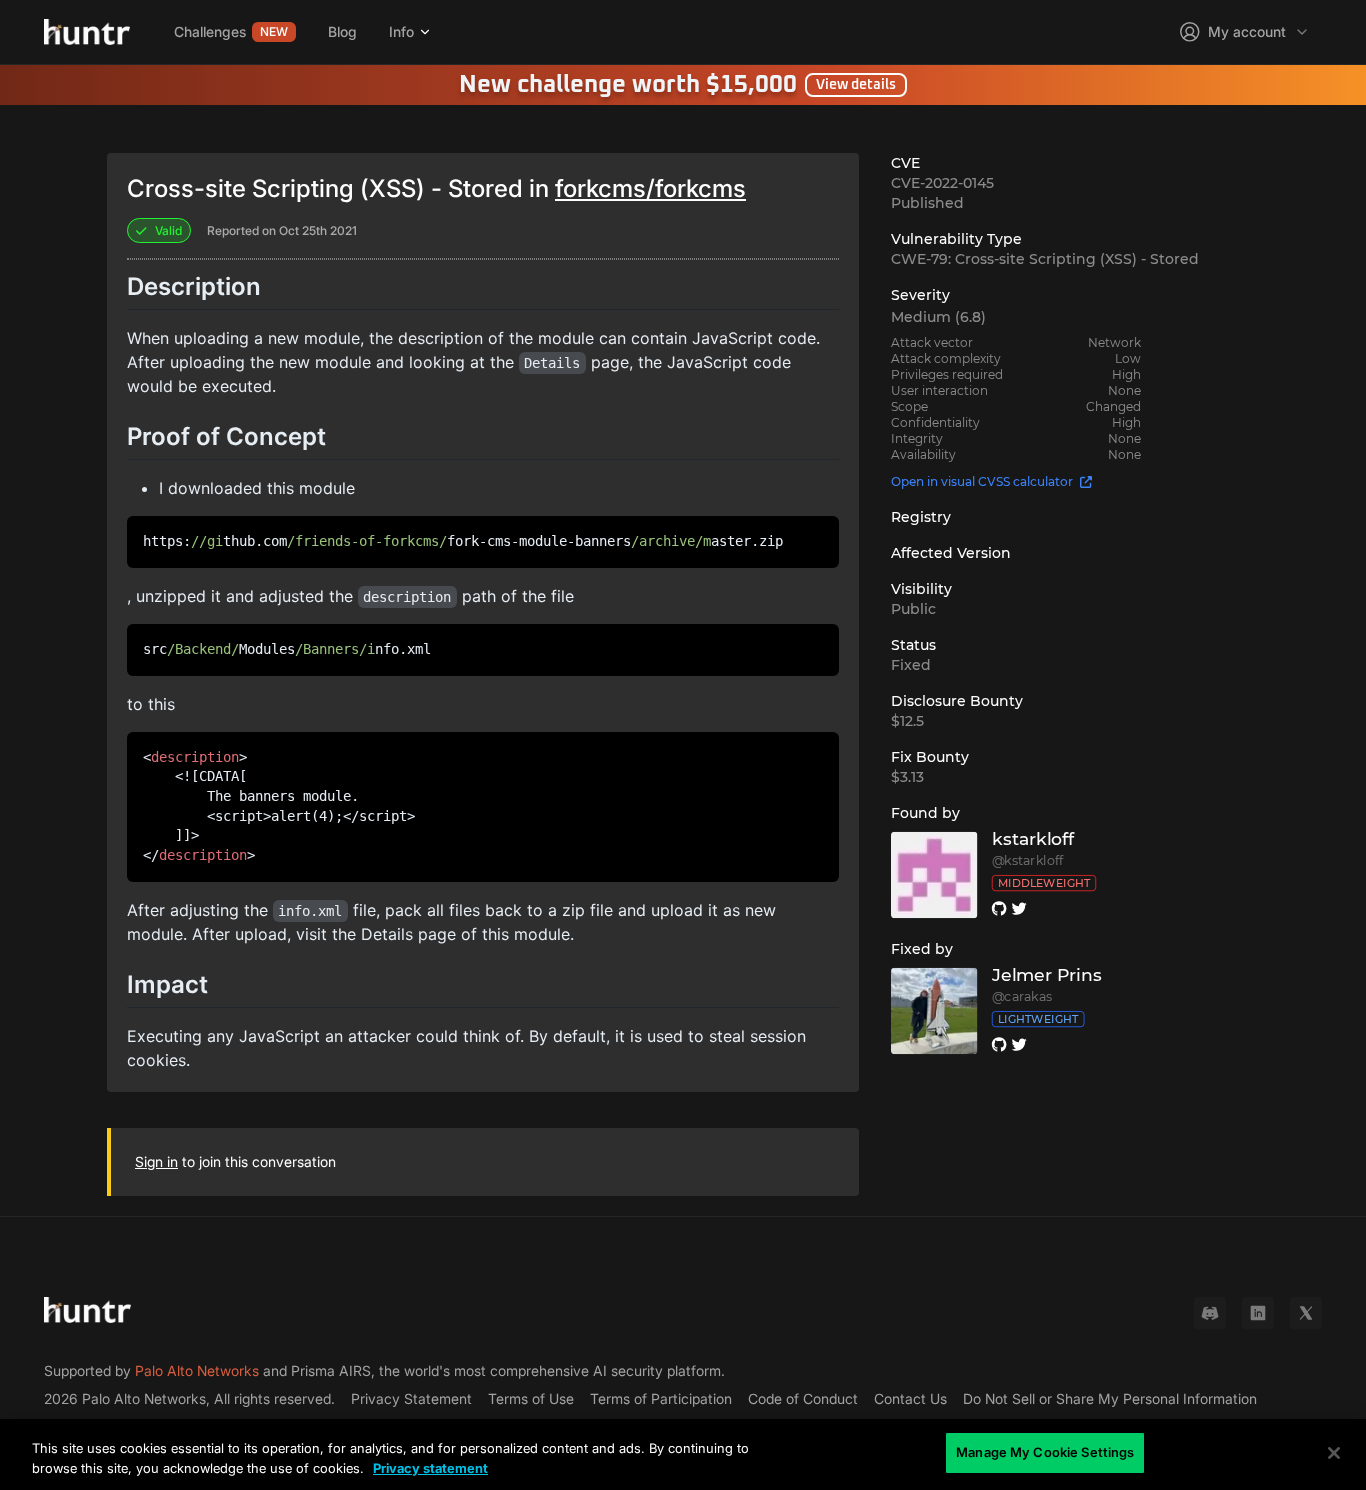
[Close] (1334, 1453)
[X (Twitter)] (1306, 1313)
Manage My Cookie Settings (1045, 1452)
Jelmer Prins (1047, 975)
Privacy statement (430, 1468)
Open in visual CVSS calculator (982, 481)
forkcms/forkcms (650, 188)
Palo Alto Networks (197, 1370)
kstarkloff (1033, 839)
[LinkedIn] (1258, 1313)
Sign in (156, 1161)
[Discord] (1210, 1313)
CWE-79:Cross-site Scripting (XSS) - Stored (1045, 259)
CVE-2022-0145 (942, 183)
